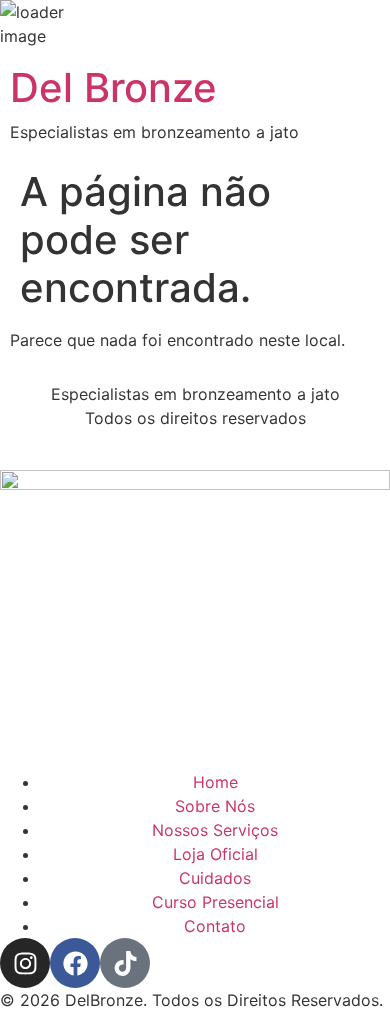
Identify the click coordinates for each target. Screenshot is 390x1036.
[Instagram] (25, 963)
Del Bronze (113, 87)
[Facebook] (75, 963)
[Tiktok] (125, 963)
